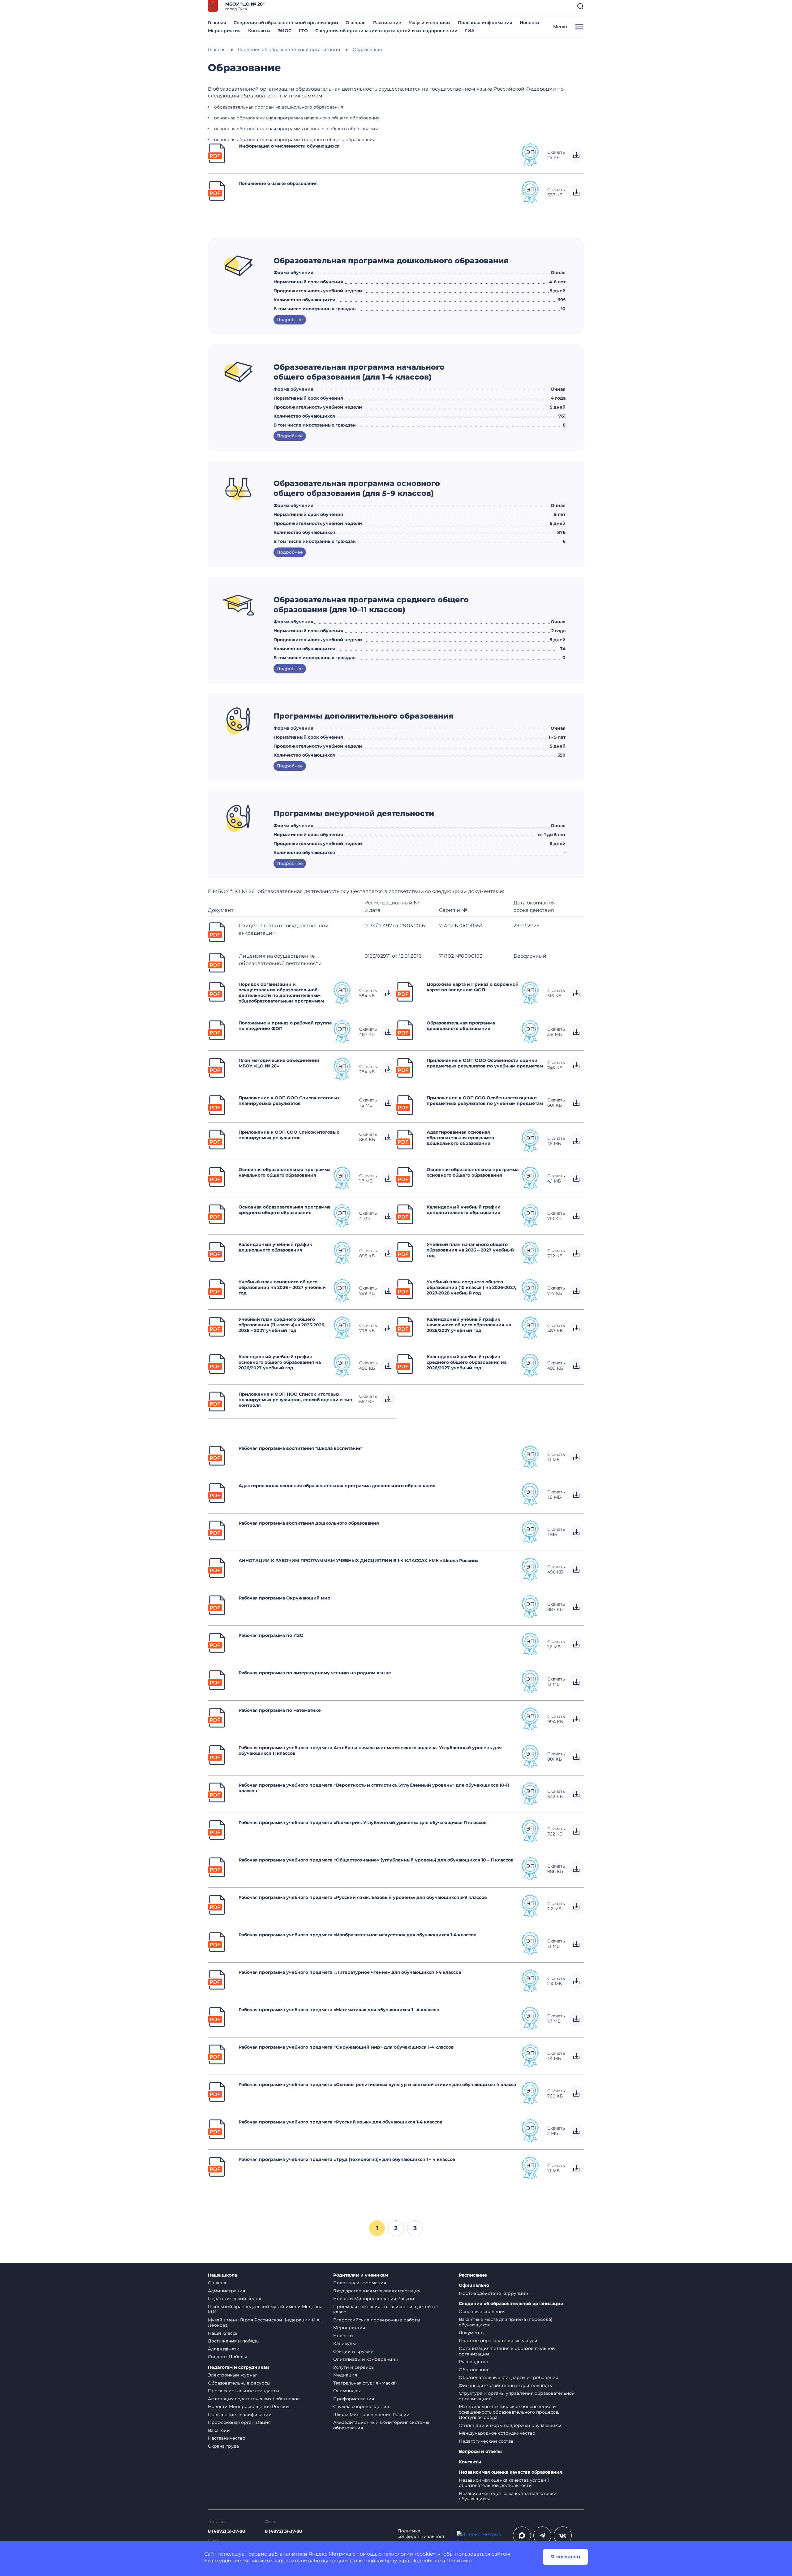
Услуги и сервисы (430, 23)
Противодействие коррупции (494, 2293)
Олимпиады (347, 2391)
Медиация (345, 2375)
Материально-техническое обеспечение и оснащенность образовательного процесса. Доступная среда (509, 2412)
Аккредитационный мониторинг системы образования (381, 2425)
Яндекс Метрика (330, 2554)
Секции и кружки (353, 2351)
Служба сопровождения (361, 2406)
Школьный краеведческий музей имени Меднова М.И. (265, 2309)
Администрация (226, 2291)
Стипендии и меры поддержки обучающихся (511, 2425)
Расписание (387, 23)
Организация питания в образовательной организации (507, 2351)
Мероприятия (224, 31)
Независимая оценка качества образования (510, 2472)
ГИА (470, 31)
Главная (217, 23)
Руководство (473, 2362)
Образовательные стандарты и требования (508, 2377)
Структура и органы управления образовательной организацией (517, 2396)
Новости (529, 23)
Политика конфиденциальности (421, 2536)
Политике (459, 2561)
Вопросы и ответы (480, 2451)
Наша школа (222, 2275)
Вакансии (219, 2430)
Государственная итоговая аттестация (377, 2291)
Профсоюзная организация (239, 2422)
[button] (580, 6)
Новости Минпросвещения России (248, 2406)
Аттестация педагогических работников (254, 2399)
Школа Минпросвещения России (371, 2415)
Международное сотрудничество (497, 2433)
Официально (474, 2285)
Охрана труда (223, 2446)
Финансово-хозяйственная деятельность (505, 2385)
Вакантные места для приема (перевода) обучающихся (506, 2322)
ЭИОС (285, 31)
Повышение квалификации (240, 2415)
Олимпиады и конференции (366, 2359)
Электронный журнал (233, 2375)
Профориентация (354, 2399)
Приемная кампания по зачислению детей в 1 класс (385, 2309)
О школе (356, 23)
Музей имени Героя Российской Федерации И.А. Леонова (264, 2323)
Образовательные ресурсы (239, 2383)
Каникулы (344, 2343)
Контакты (259, 31)
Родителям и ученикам (361, 2275)
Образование (474, 2370)
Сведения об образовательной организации (286, 23)
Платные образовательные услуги (498, 2341)
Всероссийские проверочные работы (377, 2320)
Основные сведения (482, 2312)
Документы (472, 2333)
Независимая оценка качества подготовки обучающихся (508, 2496)
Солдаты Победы (227, 2357)
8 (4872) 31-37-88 (226, 2531)
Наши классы (223, 2333)
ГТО (303, 31)
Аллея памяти (224, 2349)
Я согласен (566, 2557)
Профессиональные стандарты (243, 2391)
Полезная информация (485, 23)
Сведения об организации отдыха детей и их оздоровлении (386, 31)
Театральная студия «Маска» (365, 2383)
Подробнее (290, 320)
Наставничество (227, 2438)
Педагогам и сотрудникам (239, 2367)
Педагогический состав (235, 2299)
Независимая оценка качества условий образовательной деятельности (504, 2483)
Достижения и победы (234, 2341)
